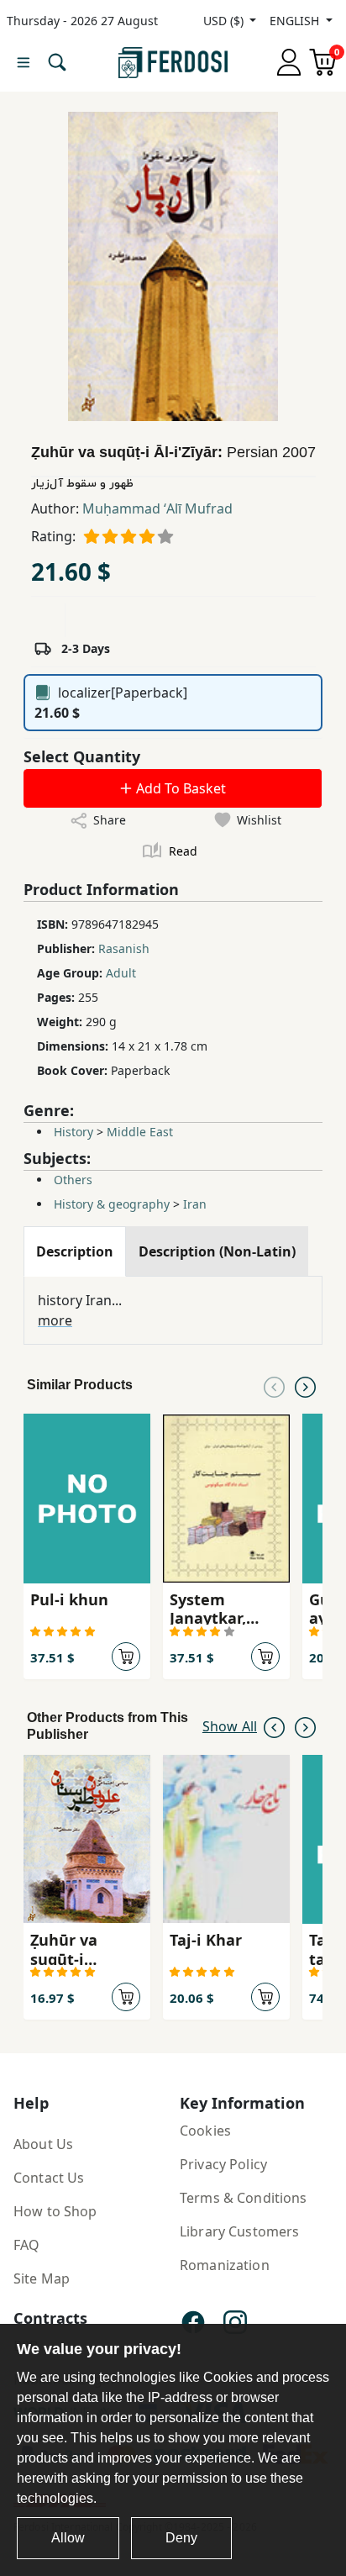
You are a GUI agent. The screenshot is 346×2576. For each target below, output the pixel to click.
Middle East (140, 1132)
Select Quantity (82, 756)
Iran (195, 1204)
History (73, 1132)
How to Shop (55, 2211)
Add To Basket (179, 788)
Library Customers (239, 2231)
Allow (68, 2538)
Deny (181, 2538)
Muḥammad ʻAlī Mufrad (157, 508)
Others (73, 1180)
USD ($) (225, 21)
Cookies (205, 2131)
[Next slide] (305, 1385)
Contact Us (49, 2178)
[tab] (75, 1251)
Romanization (225, 2265)
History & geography (112, 1204)
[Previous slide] (274, 1385)
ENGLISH (296, 21)
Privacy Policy (223, 2164)
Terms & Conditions (244, 2198)
